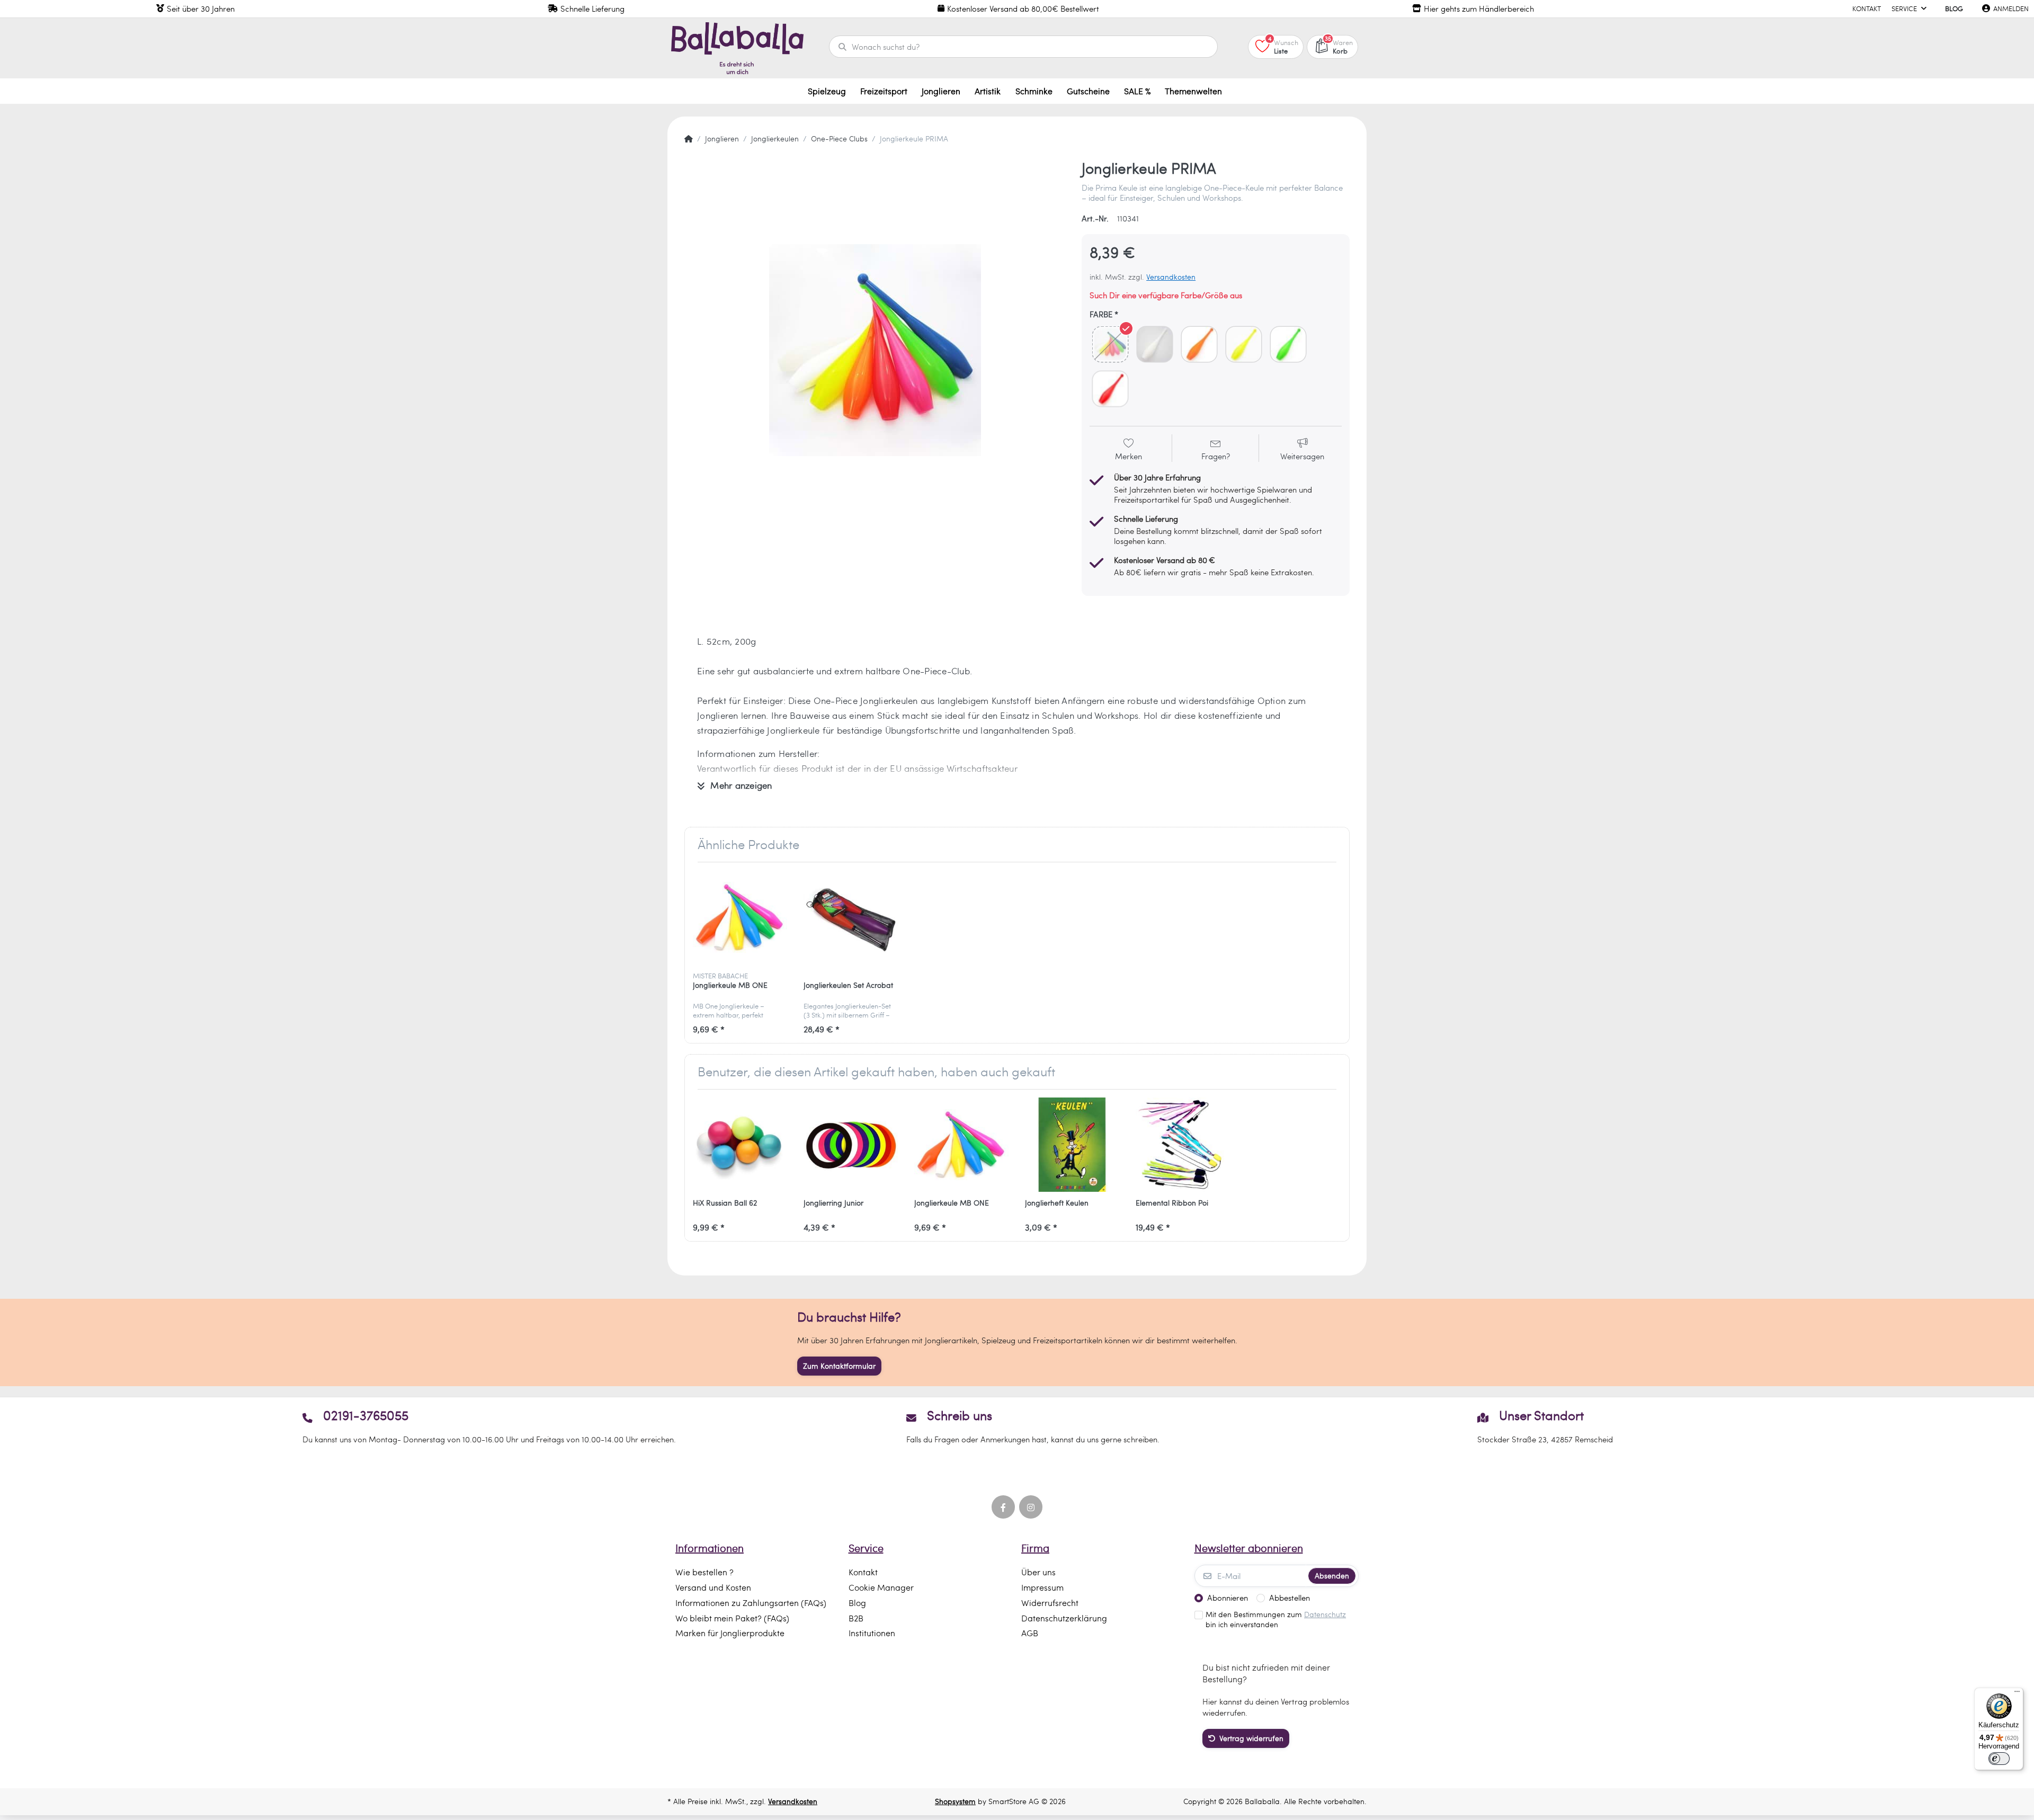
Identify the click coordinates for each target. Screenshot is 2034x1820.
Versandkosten (1171, 277)
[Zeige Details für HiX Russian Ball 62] (740, 1145)
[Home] (689, 139)
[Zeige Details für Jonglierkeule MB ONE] (740, 917)
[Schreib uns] (1017, 1426)
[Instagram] (1031, 1507)
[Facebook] (1003, 1507)
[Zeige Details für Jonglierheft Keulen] (1072, 1145)
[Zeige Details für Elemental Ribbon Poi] (1183, 1145)
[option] (875, 350)
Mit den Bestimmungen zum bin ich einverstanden (1276, 1620)
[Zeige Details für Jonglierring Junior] (851, 1145)
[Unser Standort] (1545, 1426)
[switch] (1999, 1759)
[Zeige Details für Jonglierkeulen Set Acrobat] (851, 917)
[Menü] (2017, 1694)
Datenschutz (1325, 1614)
